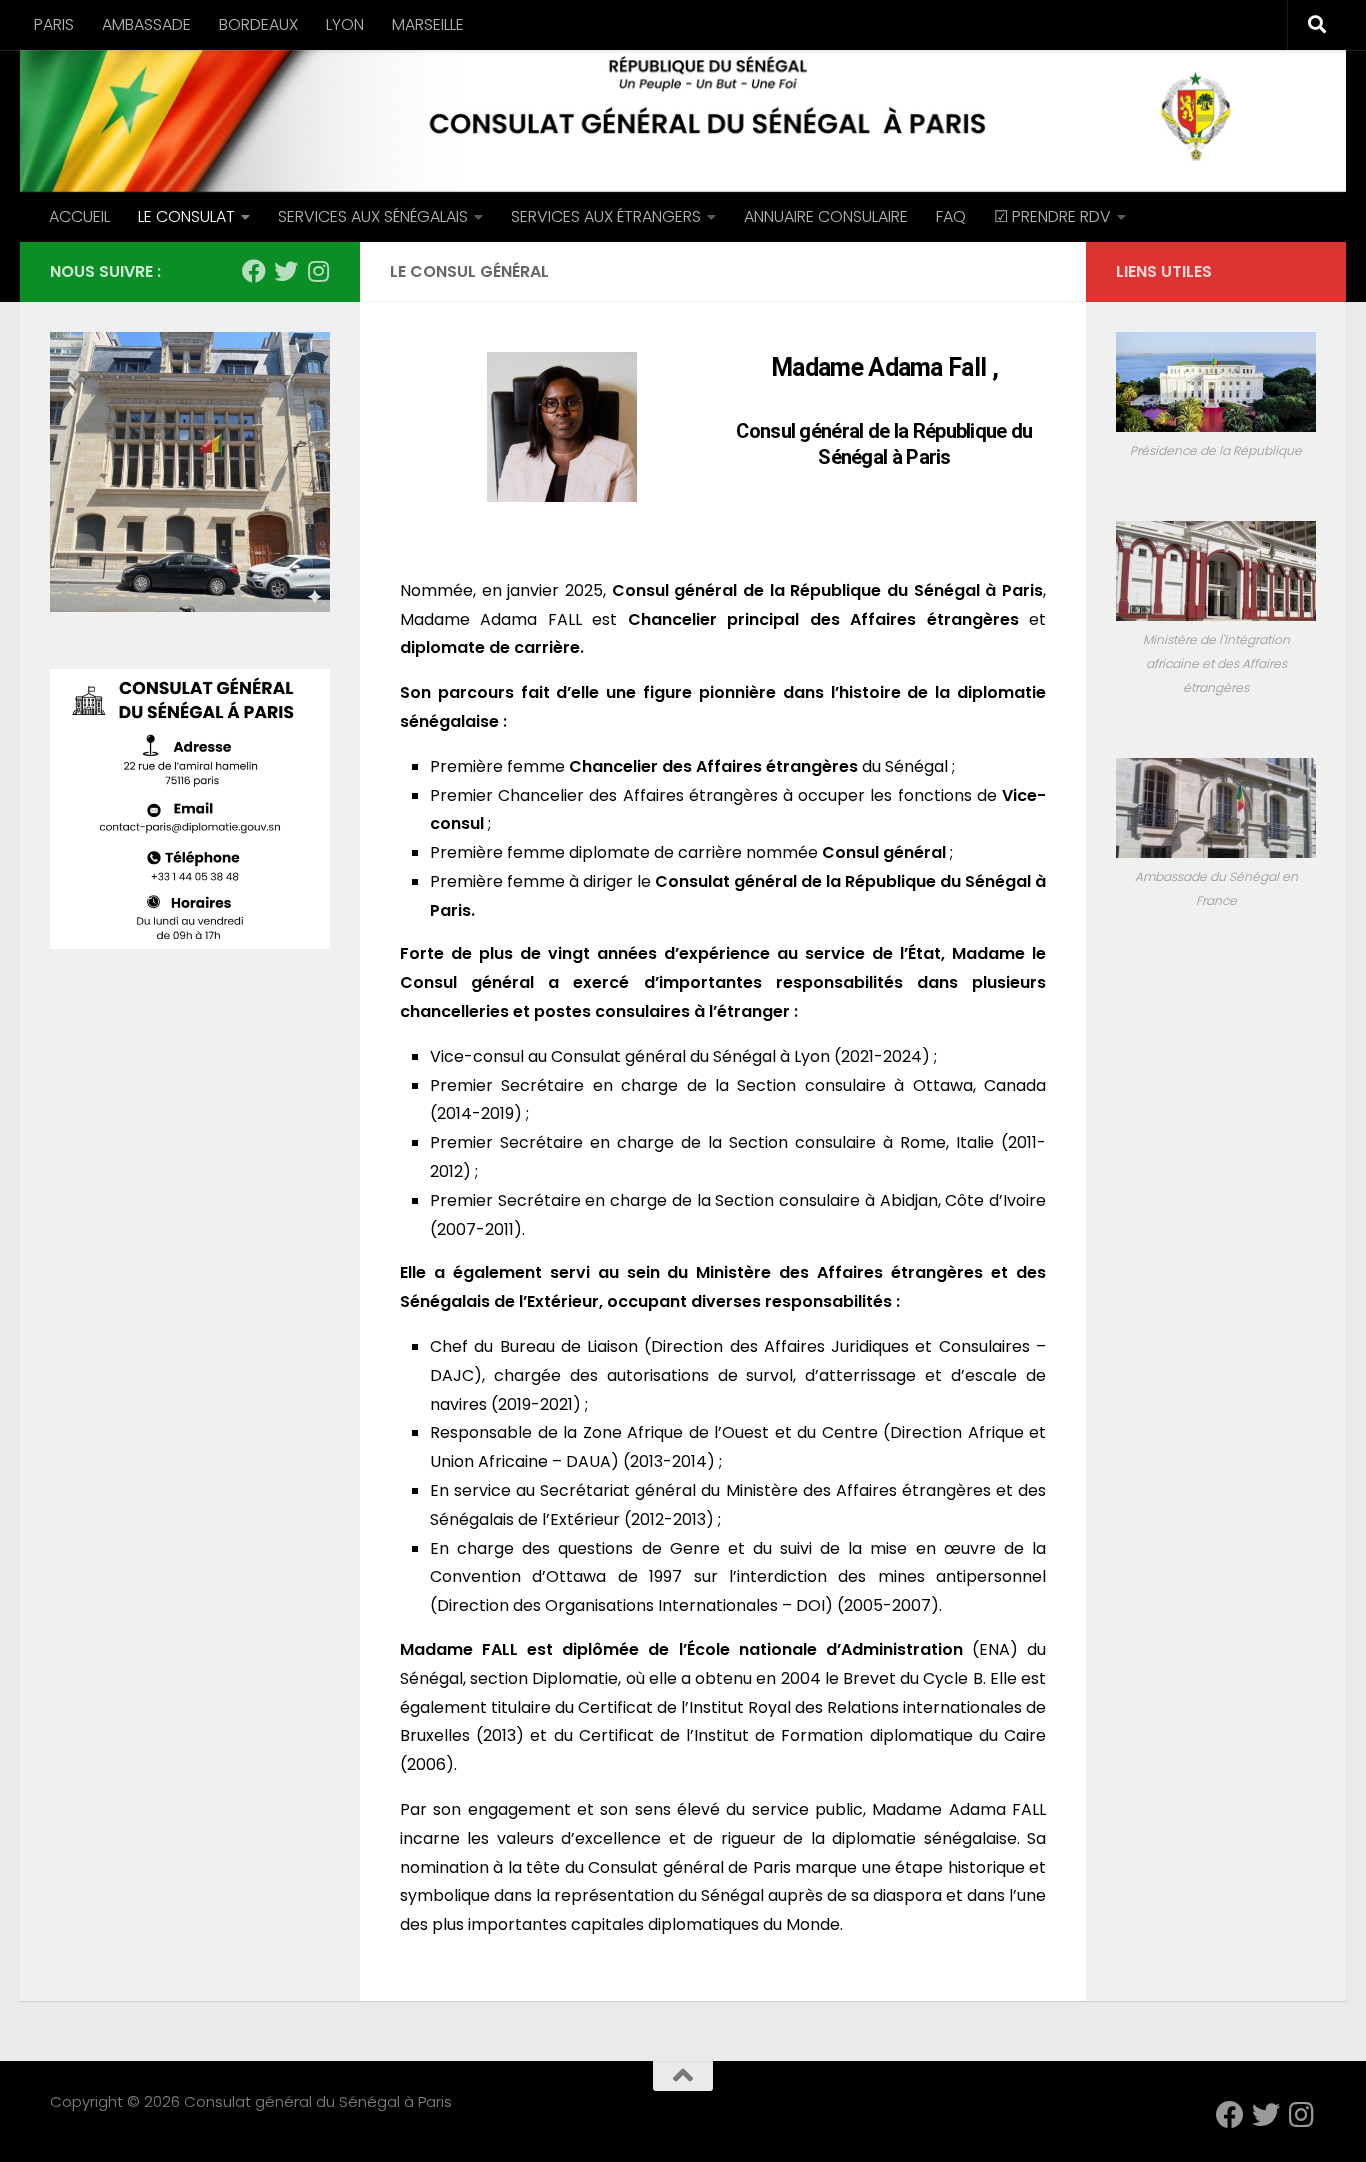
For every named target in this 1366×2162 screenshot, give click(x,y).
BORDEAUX (258, 24)
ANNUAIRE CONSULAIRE (826, 216)
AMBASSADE (146, 24)
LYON (345, 24)
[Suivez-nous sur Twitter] (286, 271)
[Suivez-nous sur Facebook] (254, 271)
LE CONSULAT (186, 216)
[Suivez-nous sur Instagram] (318, 271)
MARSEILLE (428, 24)
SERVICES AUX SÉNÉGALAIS (373, 216)
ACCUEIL (79, 216)
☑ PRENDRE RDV (1052, 216)
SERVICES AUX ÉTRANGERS (606, 216)
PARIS (54, 24)
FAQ (951, 216)
